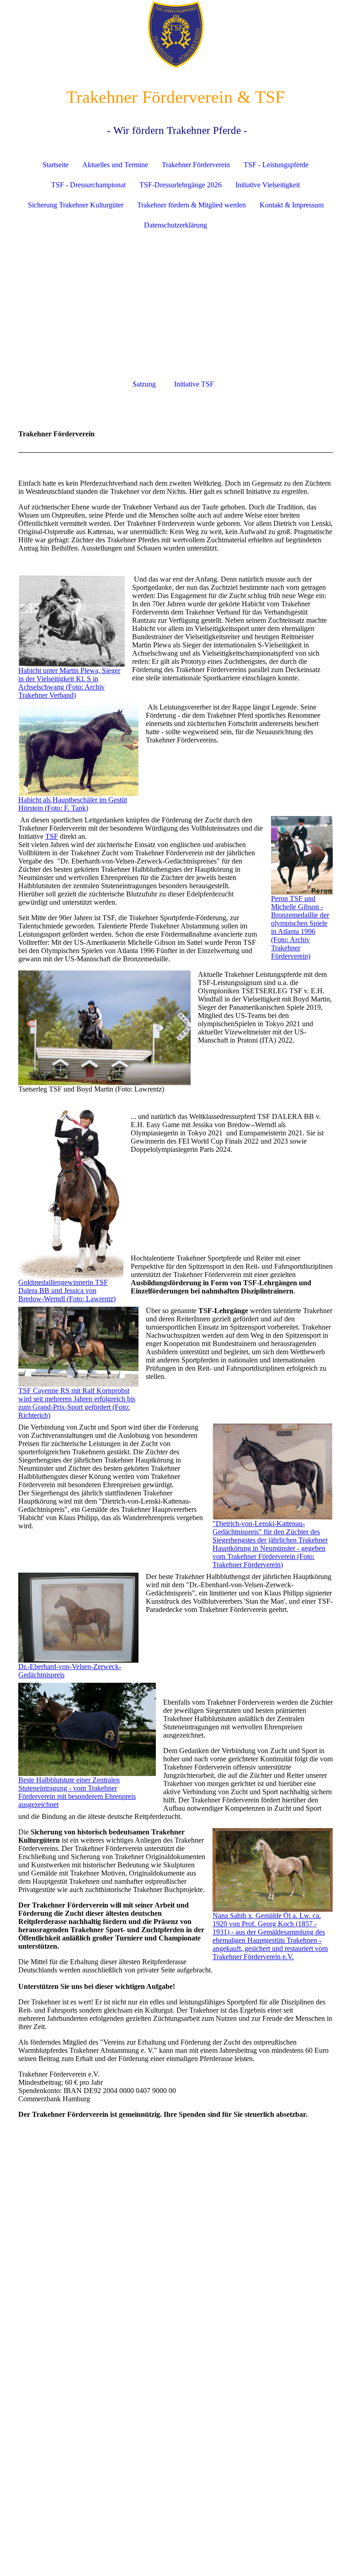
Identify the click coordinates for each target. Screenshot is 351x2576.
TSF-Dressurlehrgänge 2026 (181, 185)
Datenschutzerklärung (175, 225)
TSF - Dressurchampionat (88, 185)
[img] (175, 34)
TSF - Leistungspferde (276, 165)
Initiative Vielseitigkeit (268, 185)
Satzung (144, 384)
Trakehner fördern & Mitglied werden (191, 205)
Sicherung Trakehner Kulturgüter (76, 205)
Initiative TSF (194, 384)
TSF (52, 836)
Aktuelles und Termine (115, 165)
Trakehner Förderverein (196, 165)
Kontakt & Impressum (292, 205)
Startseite (56, 165)
